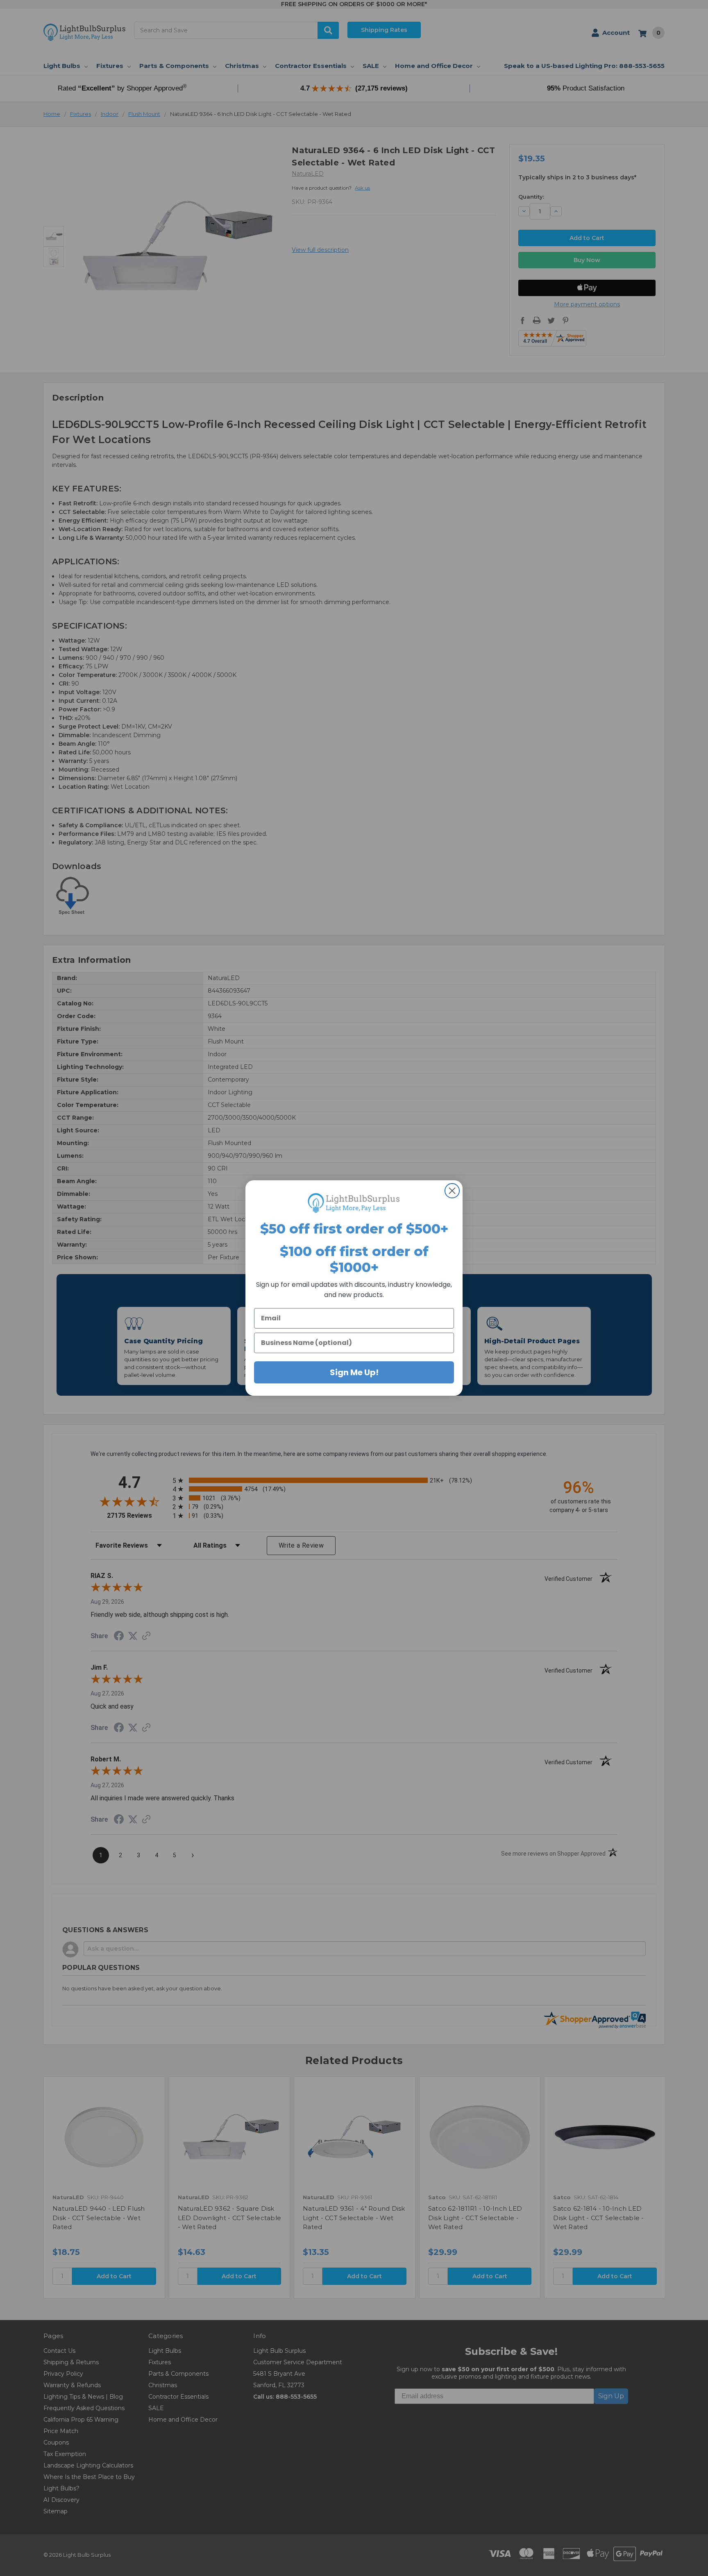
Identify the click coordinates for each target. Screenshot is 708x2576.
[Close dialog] (452, 1191)
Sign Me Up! (354, 1372)
